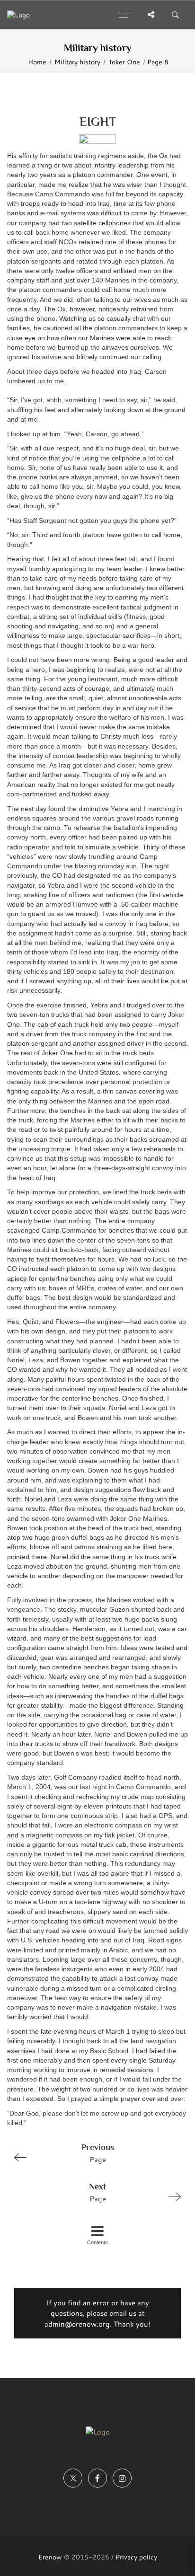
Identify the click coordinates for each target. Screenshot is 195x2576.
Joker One (124, 62)
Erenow (50, 2557)
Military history (77, 62)
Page (98, 2153)
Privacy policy (136, 2557)
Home (37, 62)
